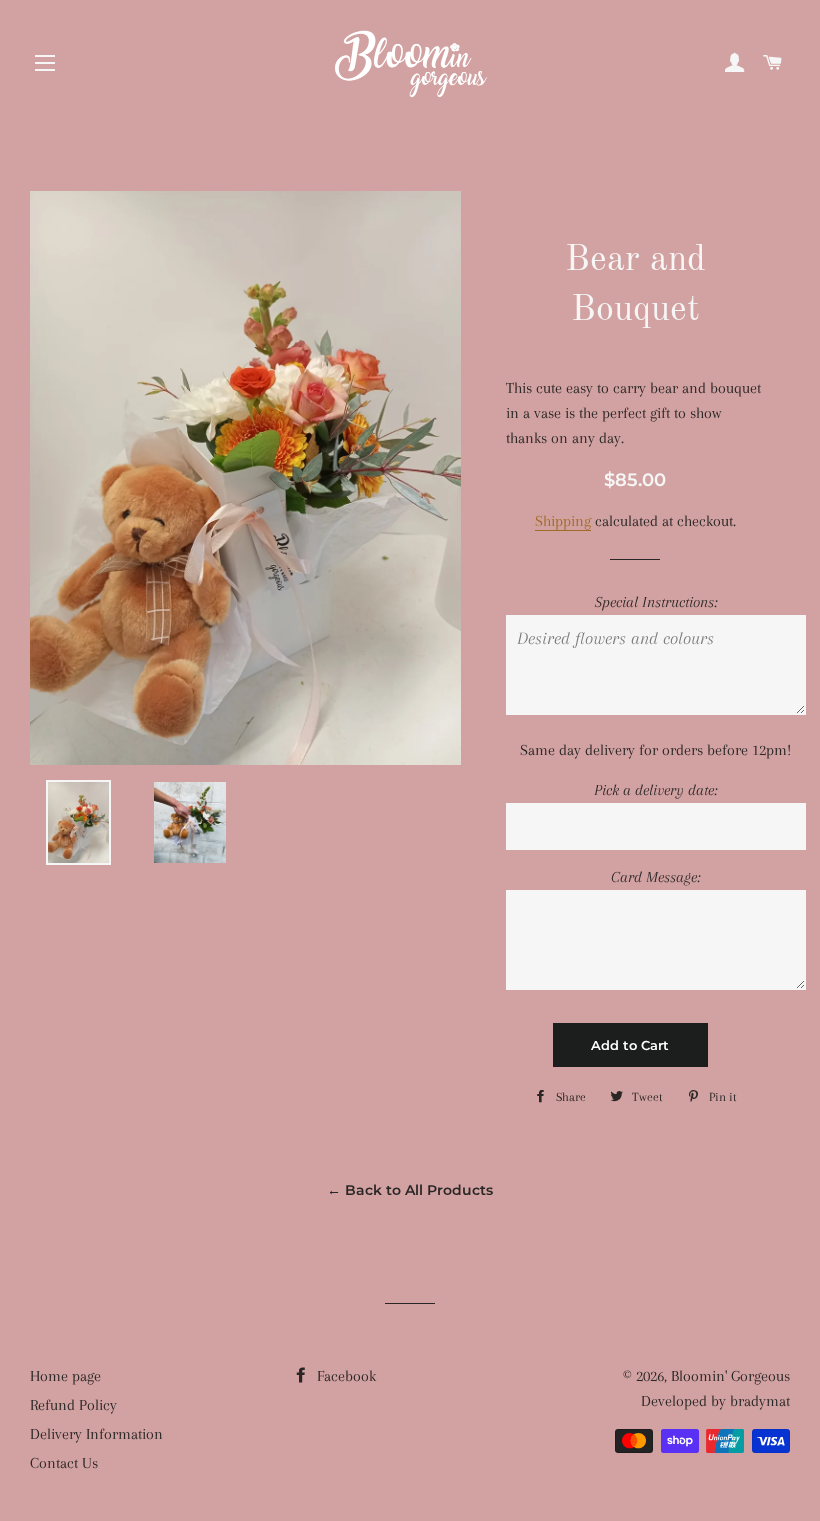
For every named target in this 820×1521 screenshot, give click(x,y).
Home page (65, 1376)
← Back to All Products (410, 1190)
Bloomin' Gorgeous (730, 1376)
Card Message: (655, 877)
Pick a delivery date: (655, 790)
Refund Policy (73, 1405)
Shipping (563, 521)
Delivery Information (96, 1434)
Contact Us (64, 1463)
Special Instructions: (656, 602)
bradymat (760, 1401)
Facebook (344, 1376)
